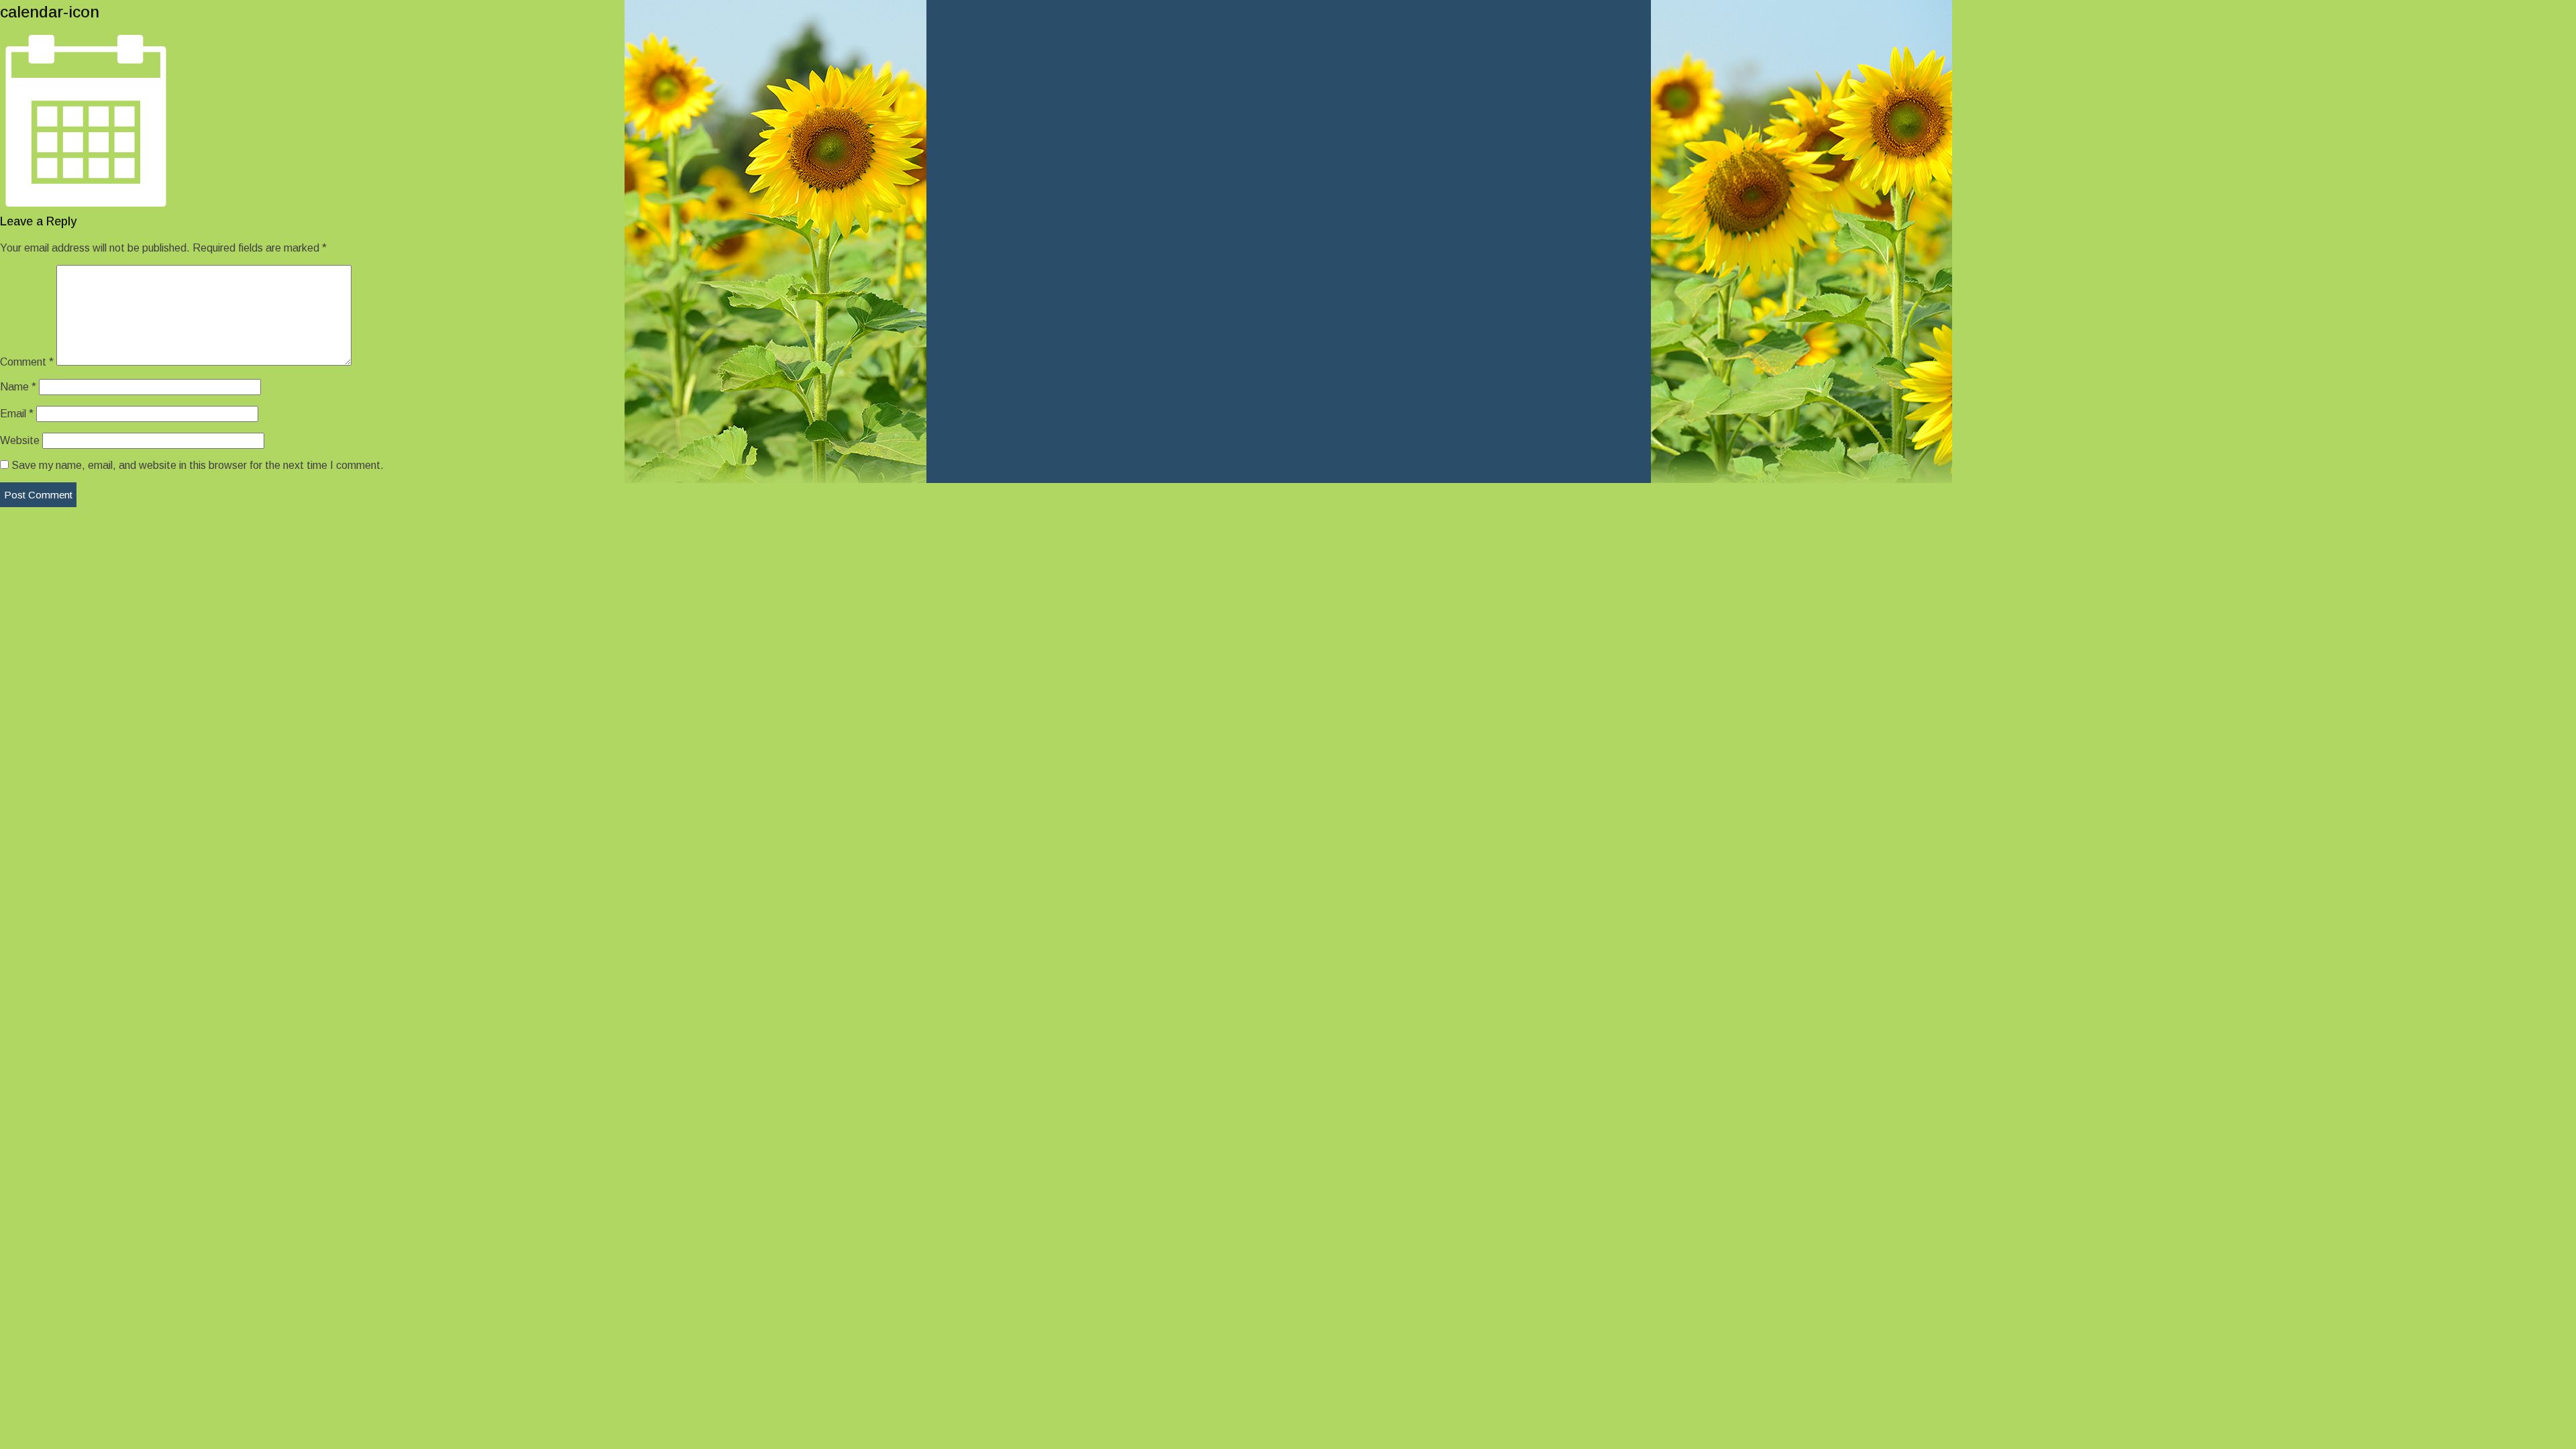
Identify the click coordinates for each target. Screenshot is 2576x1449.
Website (20, 440)
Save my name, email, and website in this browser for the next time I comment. (198, 465)
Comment (27, 362)
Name (18, 387)
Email (17, 414)
